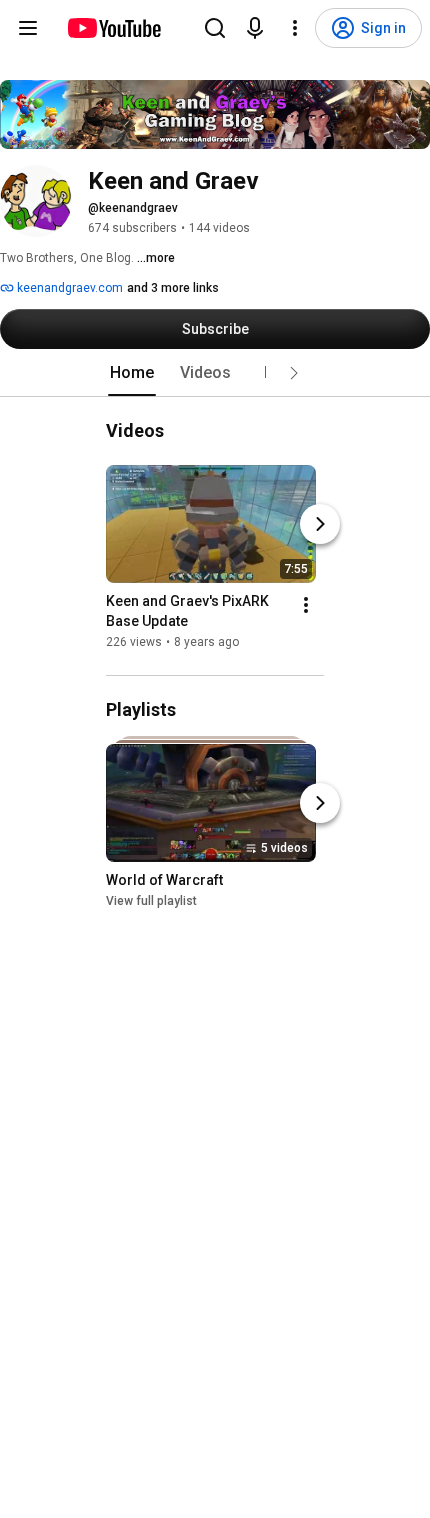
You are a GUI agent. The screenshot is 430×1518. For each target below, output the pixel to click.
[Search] (215, 28)
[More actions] (306, 605)
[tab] (132, 373)
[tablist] (215, 373)
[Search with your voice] (255, 28)
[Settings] (295, 28)
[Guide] (28, 28)
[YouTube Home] (113, 28)
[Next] (320, 524)
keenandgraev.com (68, 288)
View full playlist (151, 902)
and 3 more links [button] (173, 288)
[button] (294, 373)
